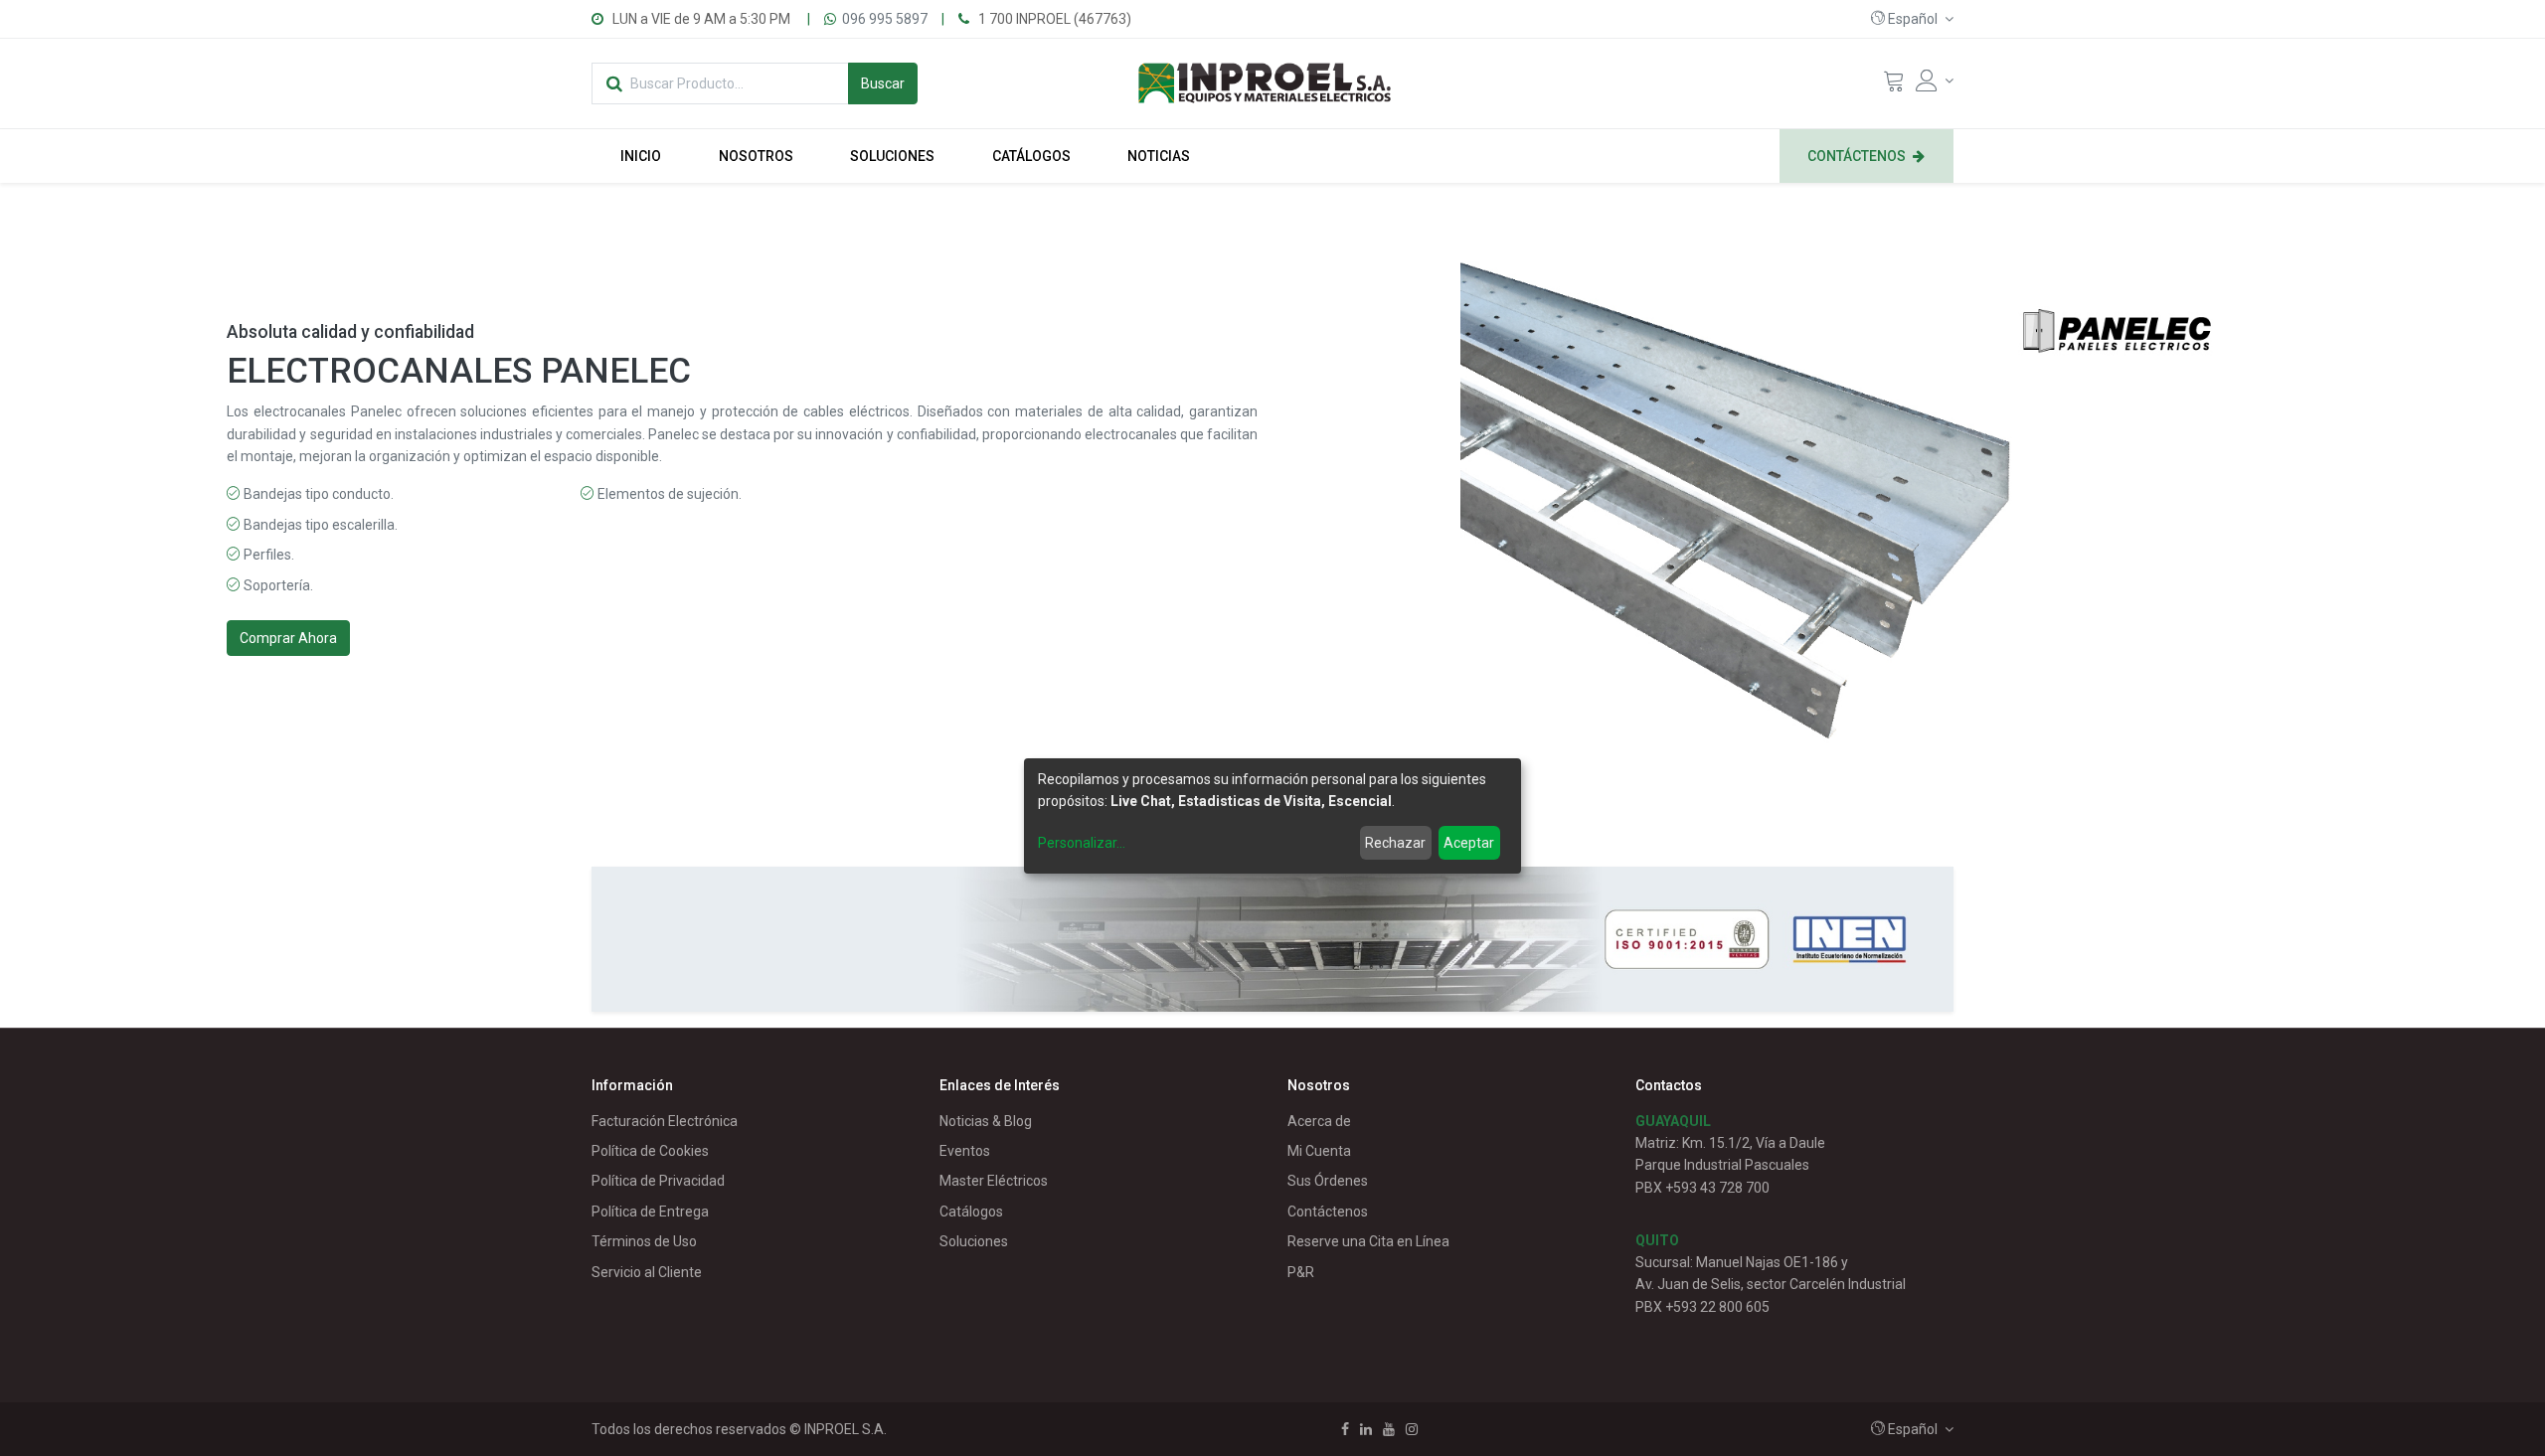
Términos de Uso (644, 1241)
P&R (1301, 1272)
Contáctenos (1328, 1212)
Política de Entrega (650, 1212)
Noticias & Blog (986, 1121)
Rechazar (1395, 843)
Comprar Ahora (288, 638)
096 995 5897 (885, 19)
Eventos (965, 1151)
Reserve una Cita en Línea (1368, 1241)
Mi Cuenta (1319, 1151)
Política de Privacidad (658, 1181)
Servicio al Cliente (647, 1272)
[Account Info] (1935, 81)
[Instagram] (1412, 1429)
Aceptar (1469, 843)
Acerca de (1319, 1121)
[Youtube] (1389, 1429)
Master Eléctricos (994, 1181)
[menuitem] (641, 156)
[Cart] (1894, 85)
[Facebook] (1345, 1429)
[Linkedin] (1366, 1429)
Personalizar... (1082, 843)
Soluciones (974, 1241)
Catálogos (971, 1212)
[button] (1912, 19)
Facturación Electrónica (665, 1121)
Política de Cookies (650, 1151)
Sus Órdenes (1328, 1181)
